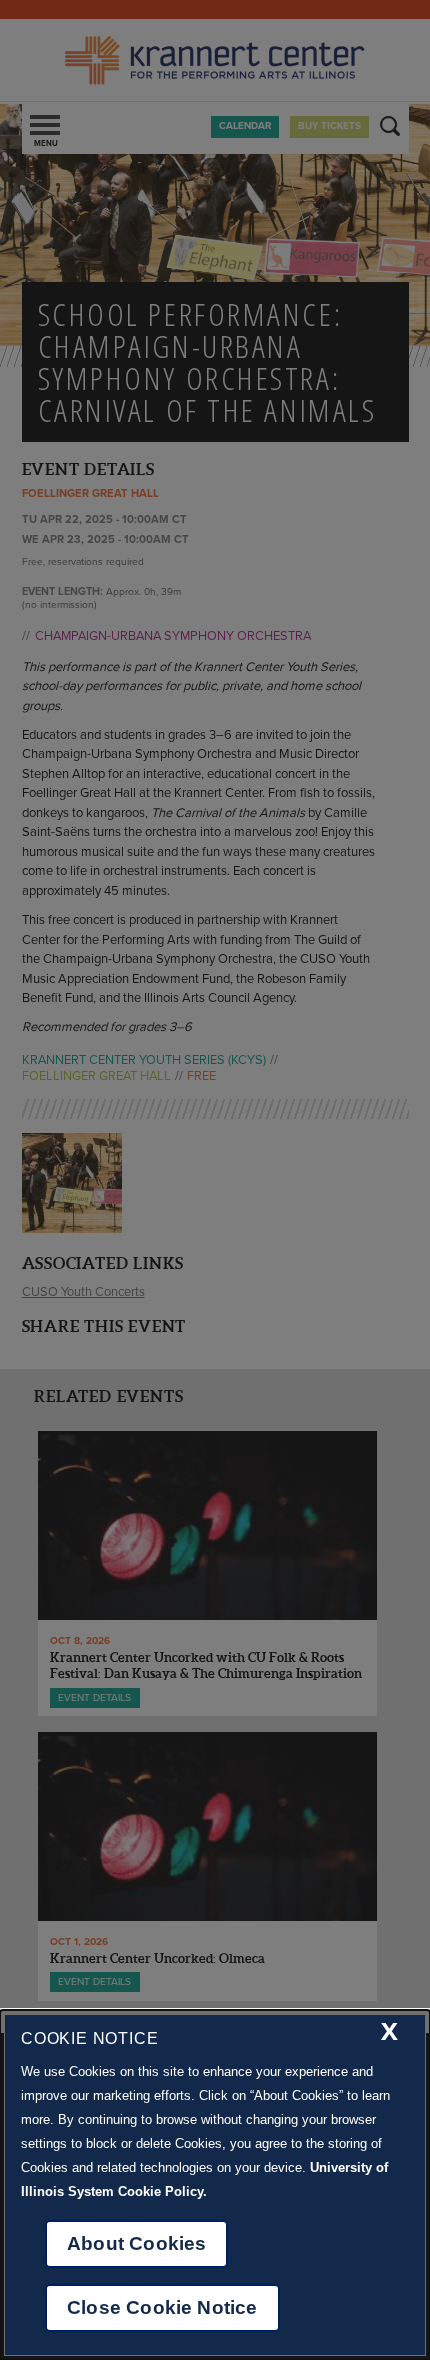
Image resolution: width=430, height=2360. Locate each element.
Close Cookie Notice (162, 2307)
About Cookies (136, 2243)
